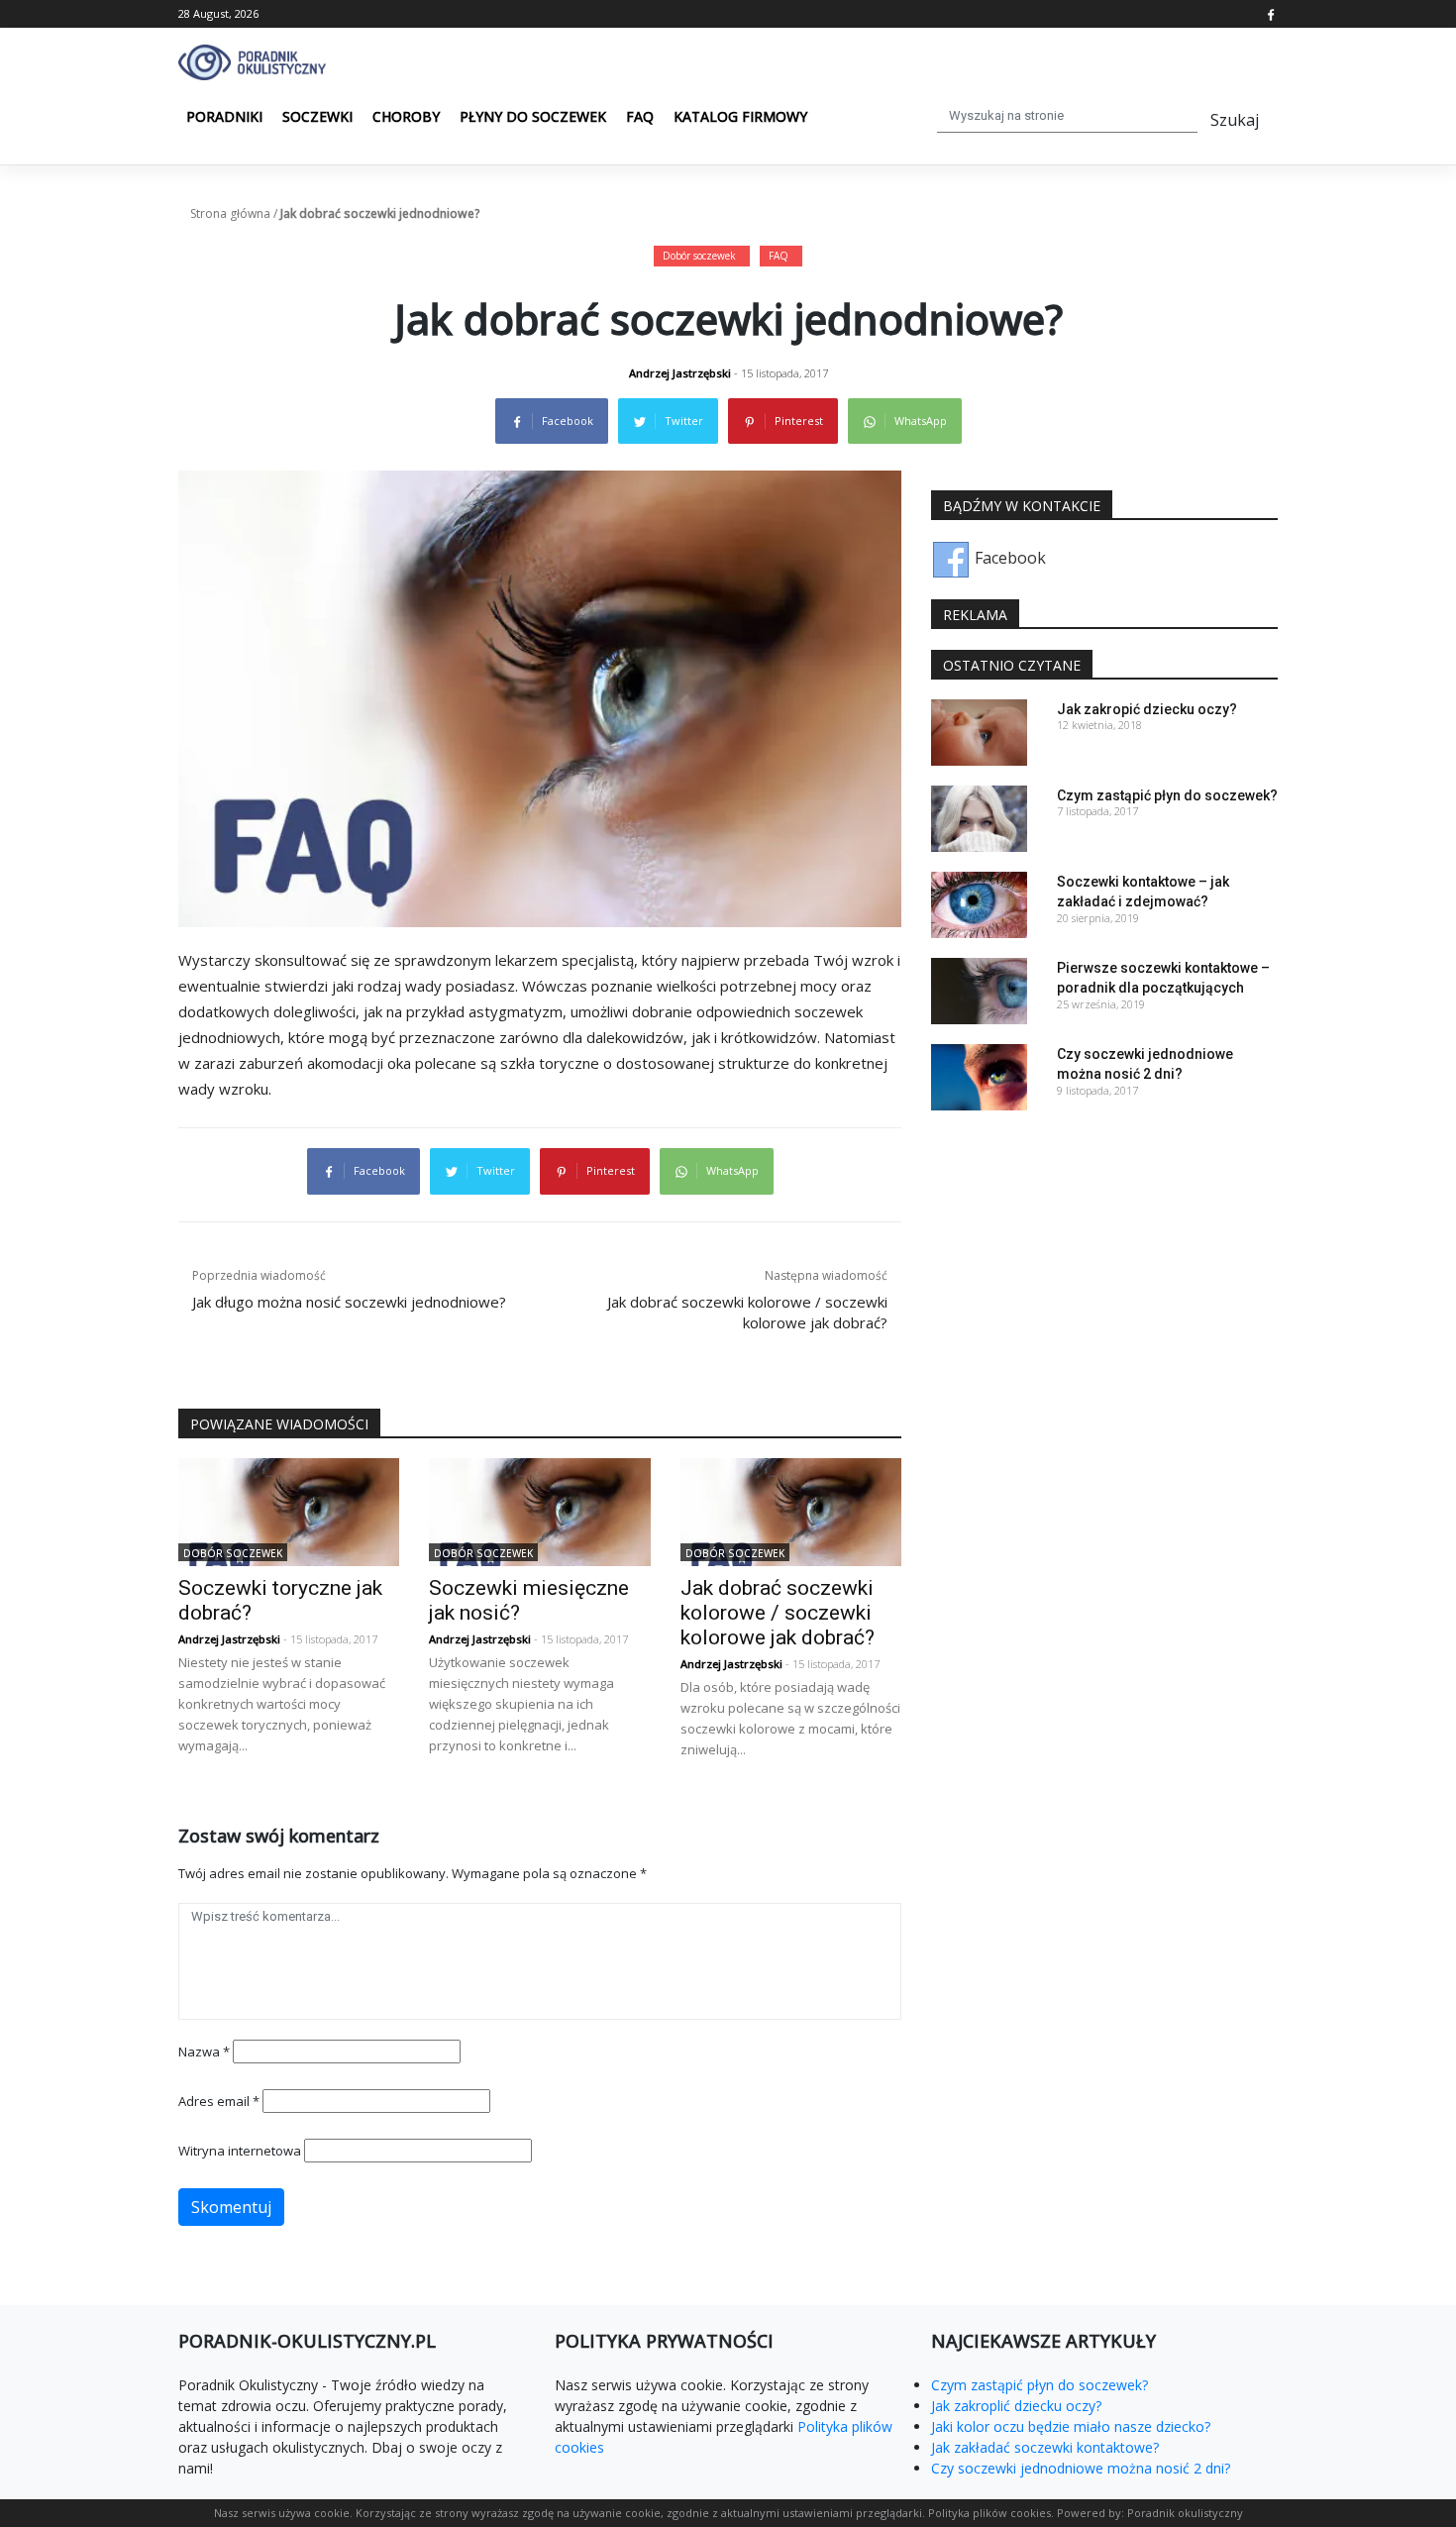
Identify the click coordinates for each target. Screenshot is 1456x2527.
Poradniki (224, 116)
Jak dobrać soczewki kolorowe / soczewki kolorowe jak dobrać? (778, 1613)
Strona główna (230, 213)
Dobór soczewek (699, 256)
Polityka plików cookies (989, 2513)
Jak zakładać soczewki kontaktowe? (1045, 2447)
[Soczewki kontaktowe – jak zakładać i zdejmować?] (979, 903)
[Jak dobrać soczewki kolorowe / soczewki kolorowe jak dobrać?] (791, 1511)
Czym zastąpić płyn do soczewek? (1167, 795)
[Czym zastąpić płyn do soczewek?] (979, 817)
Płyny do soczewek (533, 116)
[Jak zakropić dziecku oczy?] (979, 731)
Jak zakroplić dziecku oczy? (1016, 2406)
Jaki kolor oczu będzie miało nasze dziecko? (1071, 2426)
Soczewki (317, 116)
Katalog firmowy (740, 116)
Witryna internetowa (240, 2151)
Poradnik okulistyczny (1185, 2513)
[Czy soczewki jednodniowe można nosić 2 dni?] (979, 1076)
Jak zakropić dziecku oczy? (1147, 709)
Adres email (219, 2101)
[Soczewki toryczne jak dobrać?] (289, 1511)
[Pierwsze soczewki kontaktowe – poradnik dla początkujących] (979, 990)
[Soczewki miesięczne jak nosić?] (539, 1511)
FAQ (640, 116)
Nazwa (204, 2052)
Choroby (406, 116)
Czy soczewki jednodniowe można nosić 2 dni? (1081, 2468)
